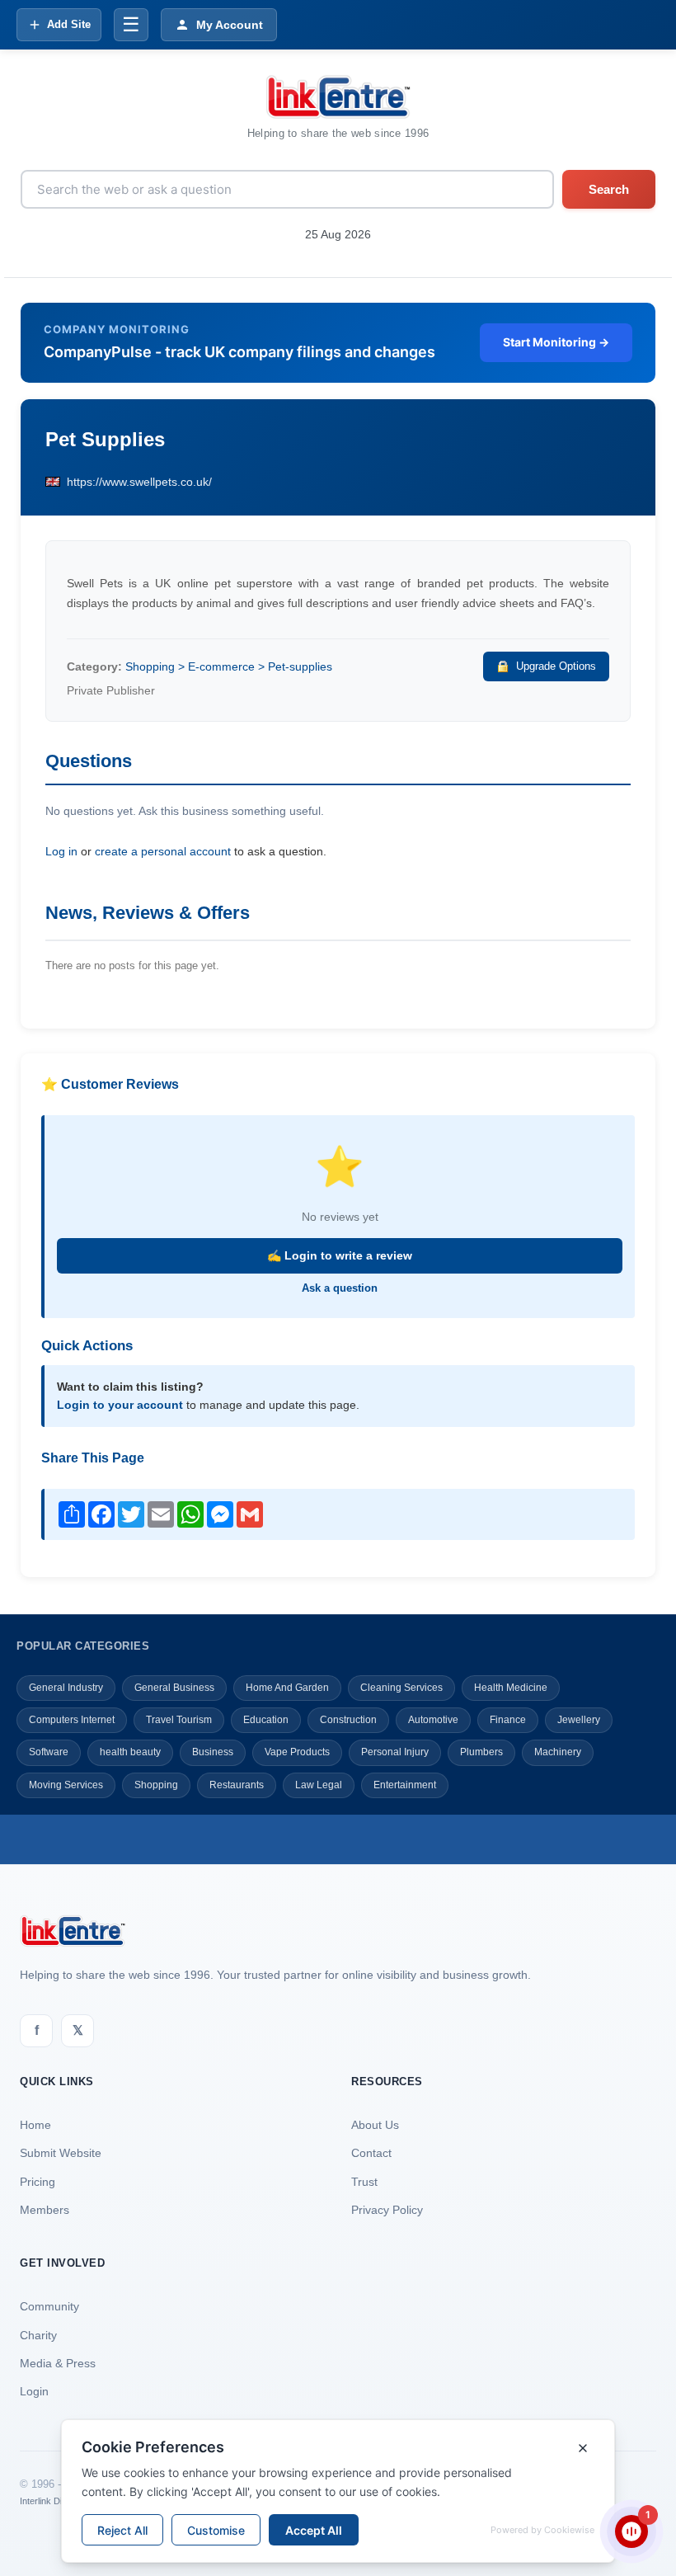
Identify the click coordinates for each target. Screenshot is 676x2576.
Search (609, 189)
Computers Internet (72, 1720)
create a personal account (163, 851)
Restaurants (237, 1785)
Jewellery (579, 1720)
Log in (61, 851)
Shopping (156, 1785)
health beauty (130, 1752)
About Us (375, 2125)
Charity (38, 2335)
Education (266, 1720)
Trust (364, 2182)
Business (213, 1752)
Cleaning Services (401, 1688)
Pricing (38, 2182)
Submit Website (61, 2153)
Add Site (69, 24)
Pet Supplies (105, 439)
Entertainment (405, 1785)
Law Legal (319, 1785)
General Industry (66, 1688)
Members (45, 2210)
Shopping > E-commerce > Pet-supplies (229, 666)
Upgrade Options (556, 666)
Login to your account (120, 1405)
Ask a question (340, 1288)
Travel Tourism (179, 1720)
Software (49, 1752)
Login (34, 2391)
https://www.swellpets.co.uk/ (139, 482)
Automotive (433, 1720)
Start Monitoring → (556, 342)
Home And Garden (287, 1688)
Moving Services (66, 1785)
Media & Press (58, 2363)
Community (49, 2306)
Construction (348, 1720)
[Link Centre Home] (338, 97)
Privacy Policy (387, 2210)
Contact (371, 2153)
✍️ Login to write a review (340, 1255)
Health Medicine (511, 1688)
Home (35, 2125)
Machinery (558, 1752)
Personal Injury (395, 1752)
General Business (174, 1688)
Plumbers (481, 1752)
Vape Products (297, 1752)
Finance (508, 1720)
